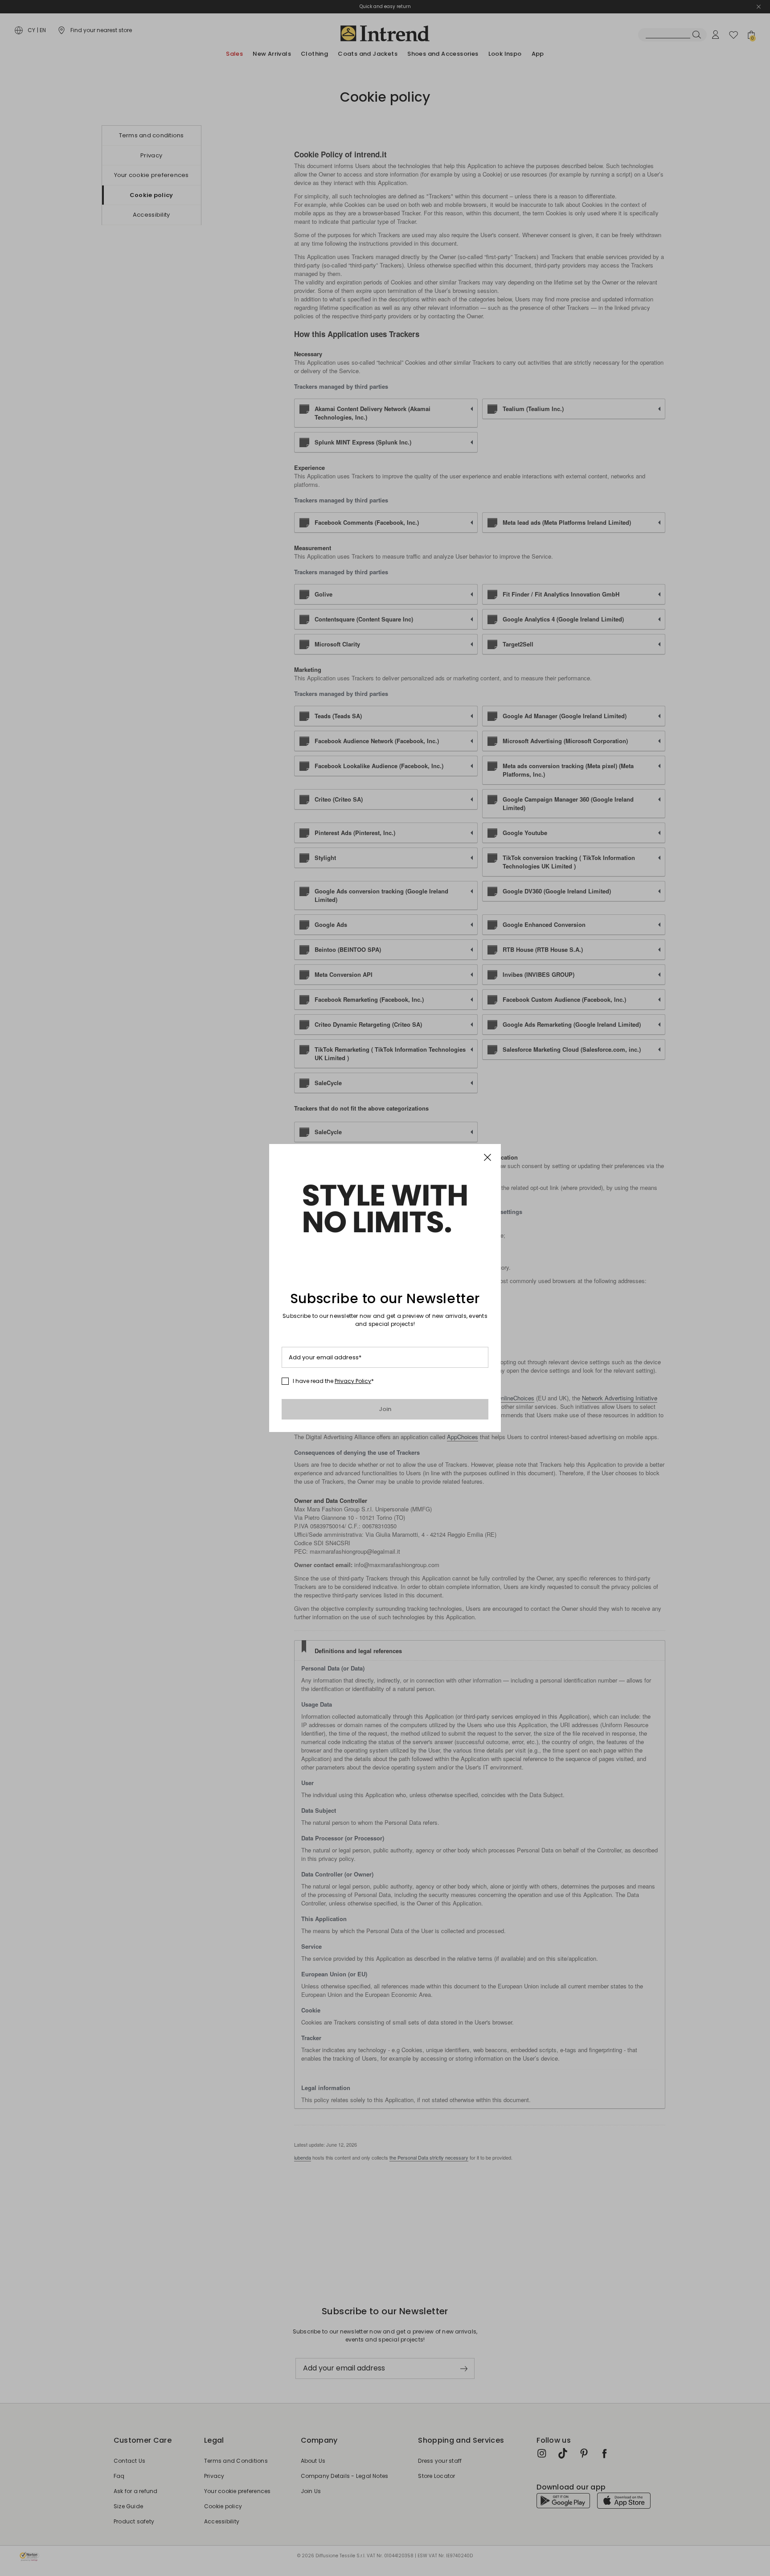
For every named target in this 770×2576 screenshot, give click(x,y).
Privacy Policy (353, 1381)
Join (385, 1409)
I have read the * (333, 1381)
